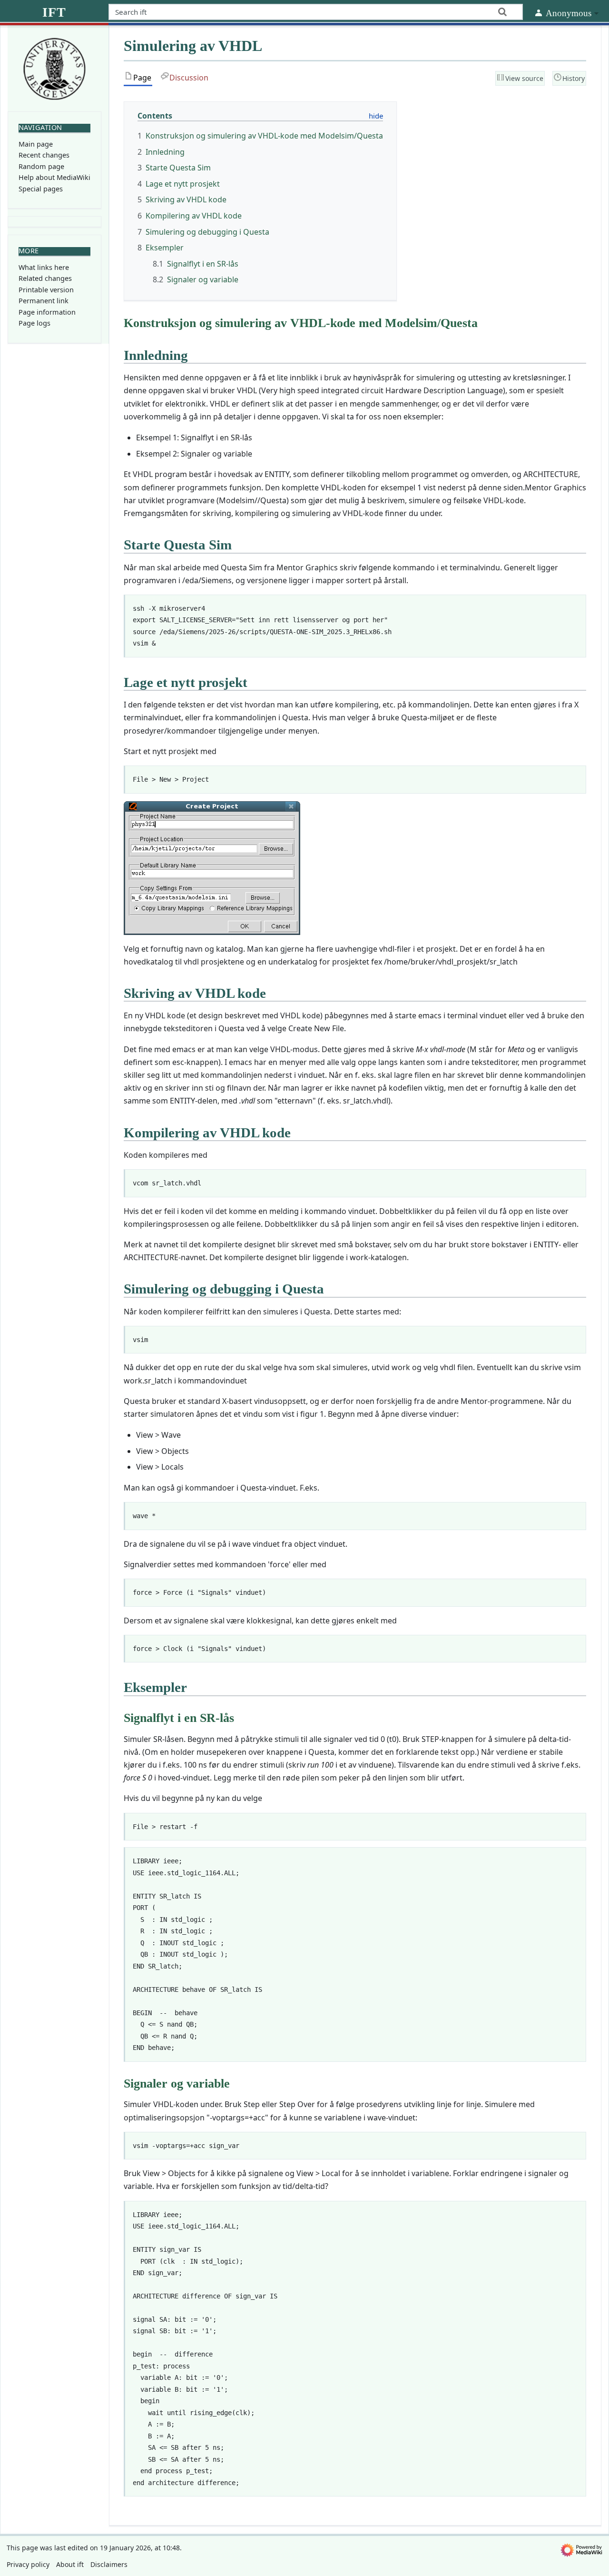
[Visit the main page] (54, 68)
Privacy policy (28, 2564)
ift (54, 12)
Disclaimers (109, 2564)
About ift (70, 2564)
